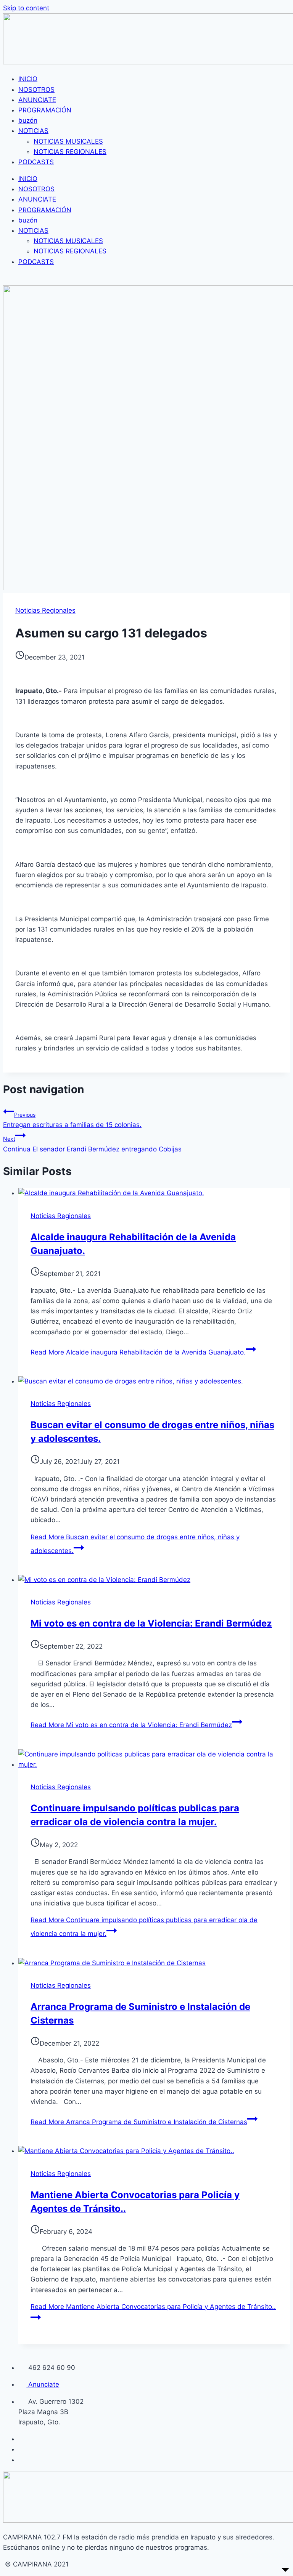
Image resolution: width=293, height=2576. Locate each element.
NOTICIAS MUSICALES (68, 141)
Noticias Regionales (45, 610)
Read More (138, 1352)
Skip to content (26, 8)
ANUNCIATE (37, 100)
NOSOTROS (36, 90)
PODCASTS (36, 162)
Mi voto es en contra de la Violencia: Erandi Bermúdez (151, 1623)
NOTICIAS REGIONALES (70, 152)
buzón (28, 120)
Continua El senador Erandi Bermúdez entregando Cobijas (92, 1144)
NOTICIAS (33, 131)
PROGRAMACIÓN (45, 110)
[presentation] (154, 1193)
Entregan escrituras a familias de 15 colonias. (72, 1120)
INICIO (28, 79)
